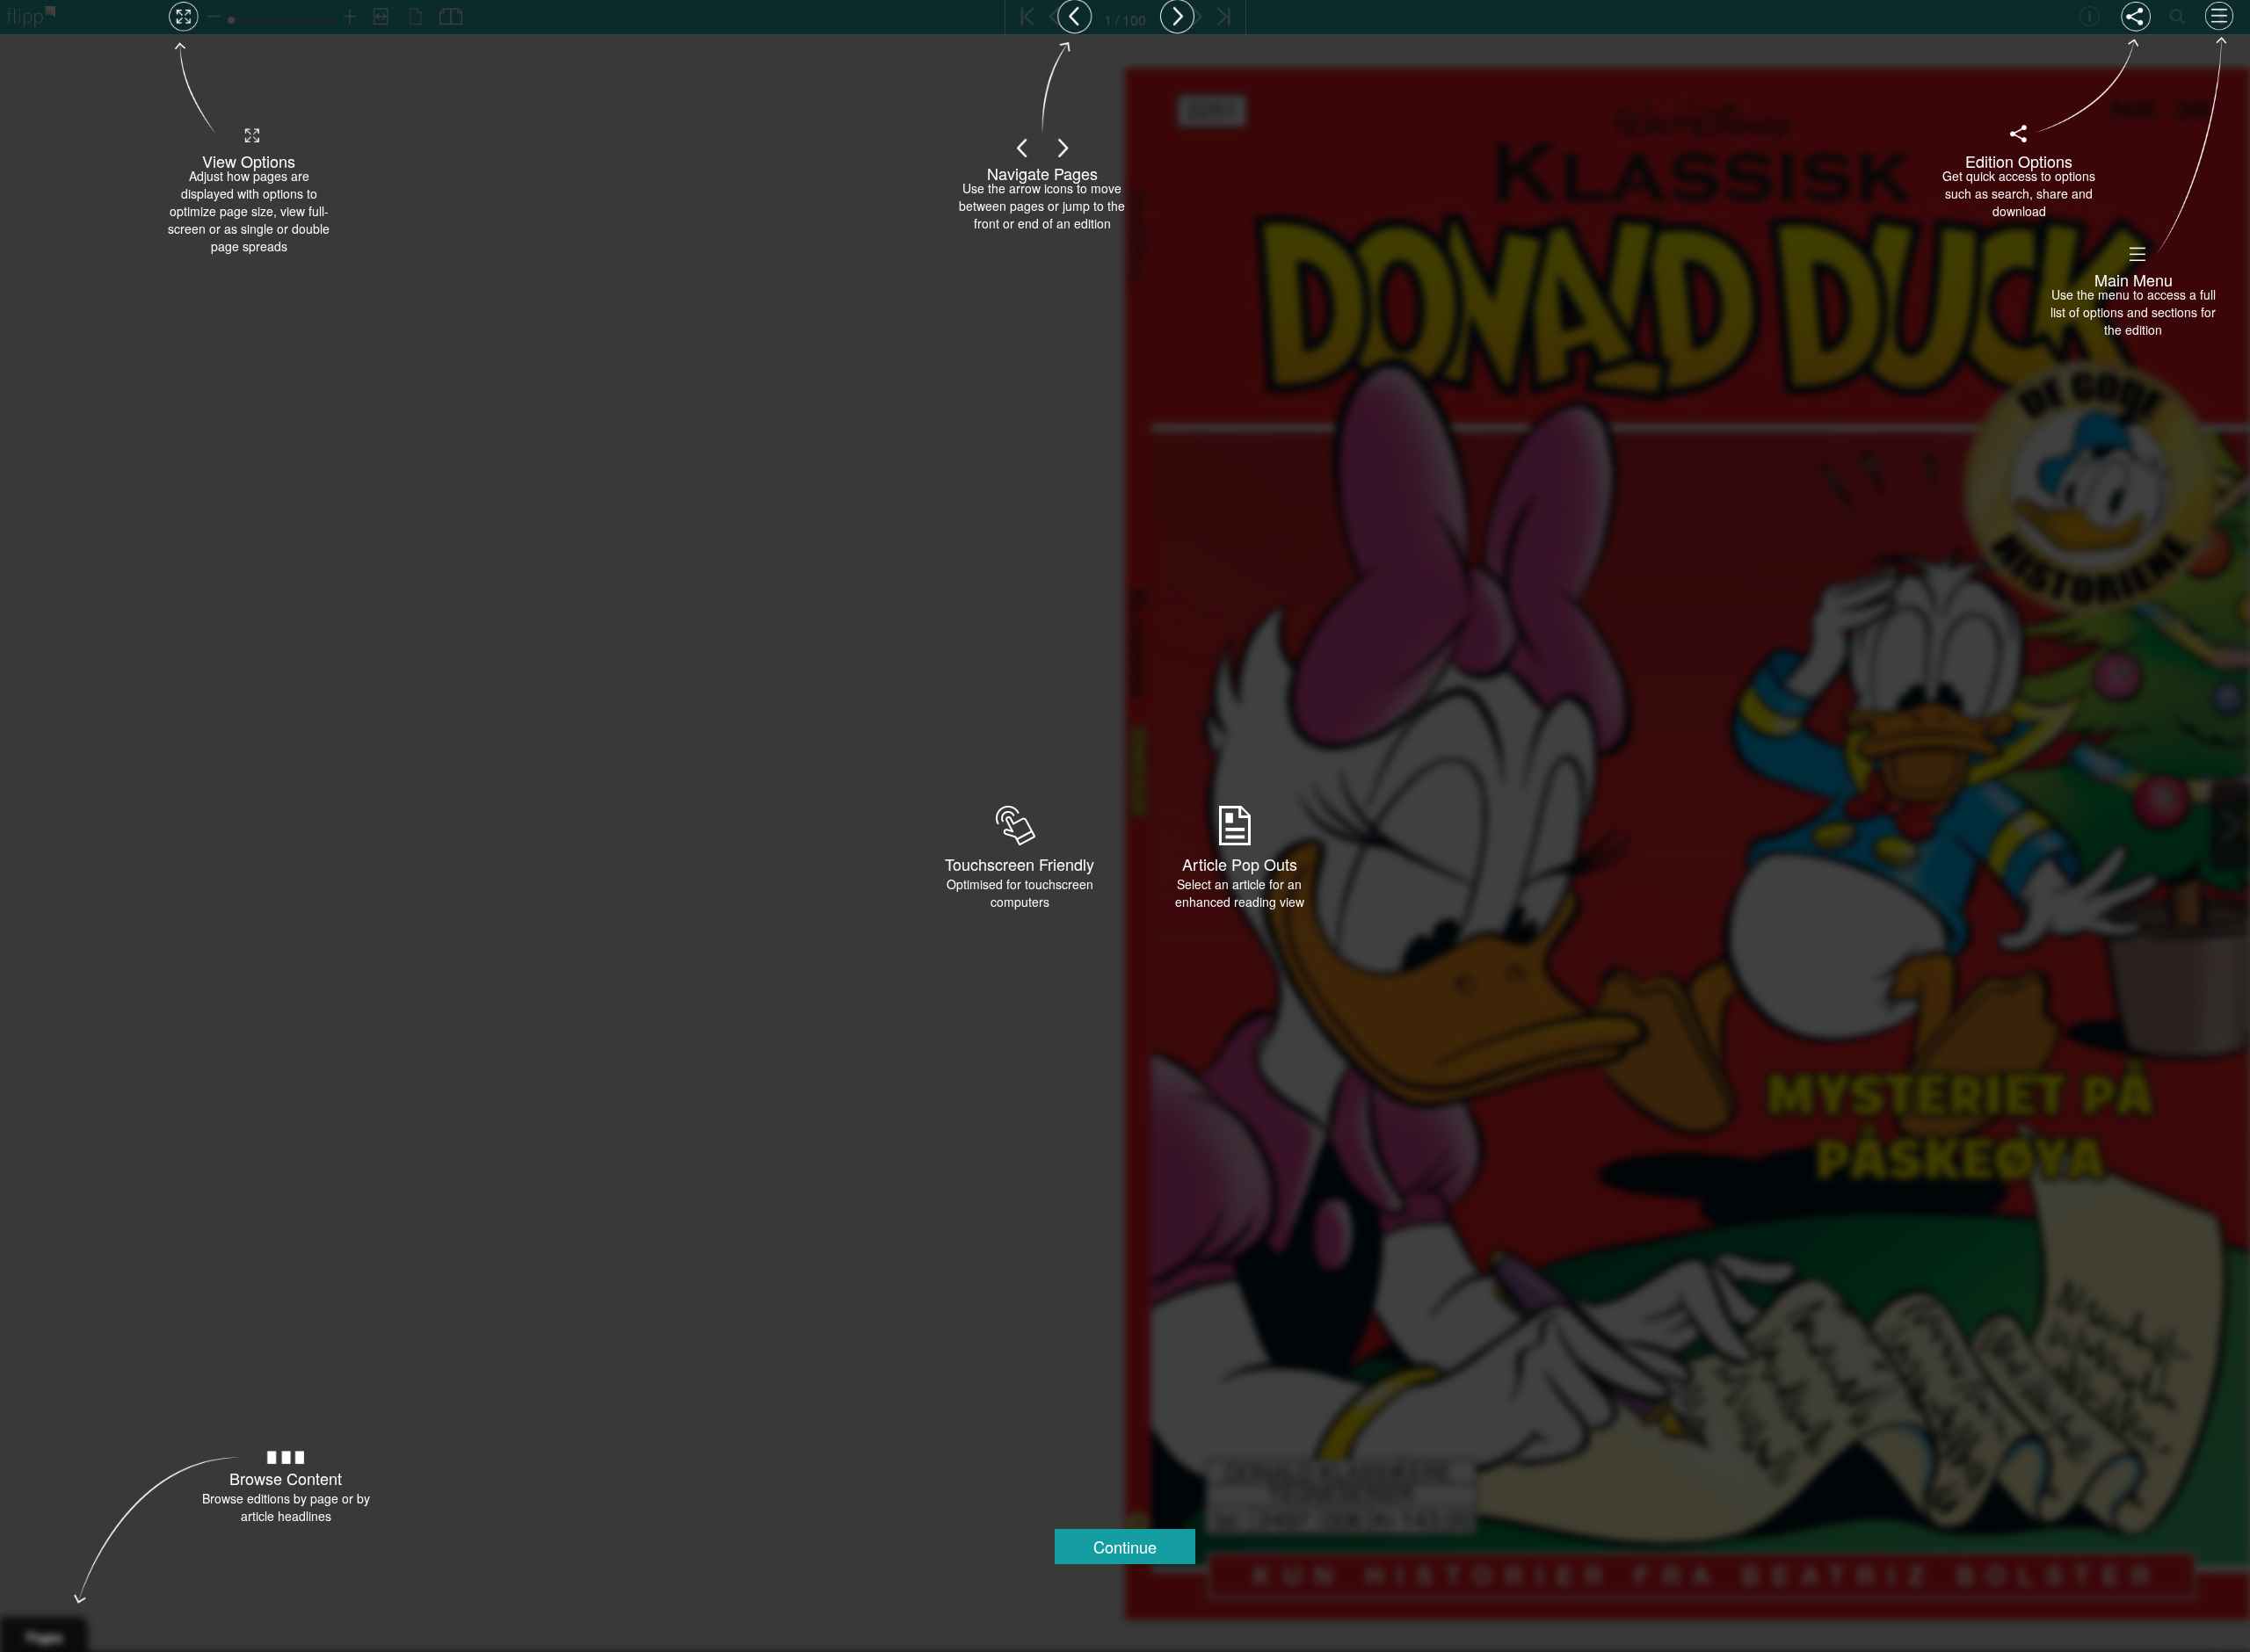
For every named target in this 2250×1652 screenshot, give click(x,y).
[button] (1125, 1547)
